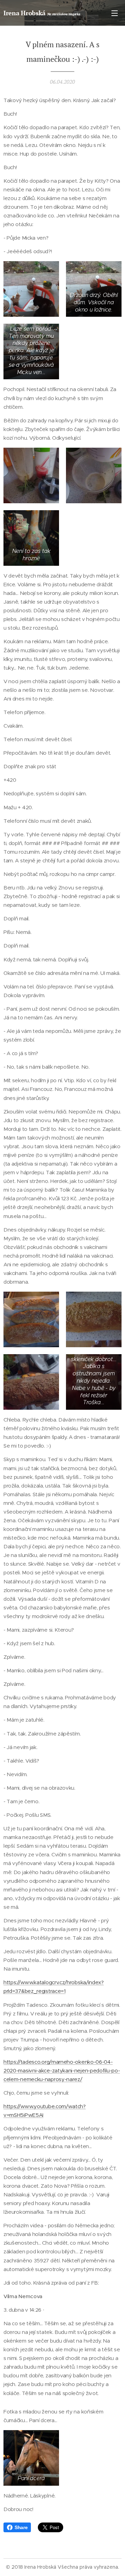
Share (21, 2527)
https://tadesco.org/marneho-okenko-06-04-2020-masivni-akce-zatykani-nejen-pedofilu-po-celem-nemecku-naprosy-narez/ (62, 2070)
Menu (115, 13)
